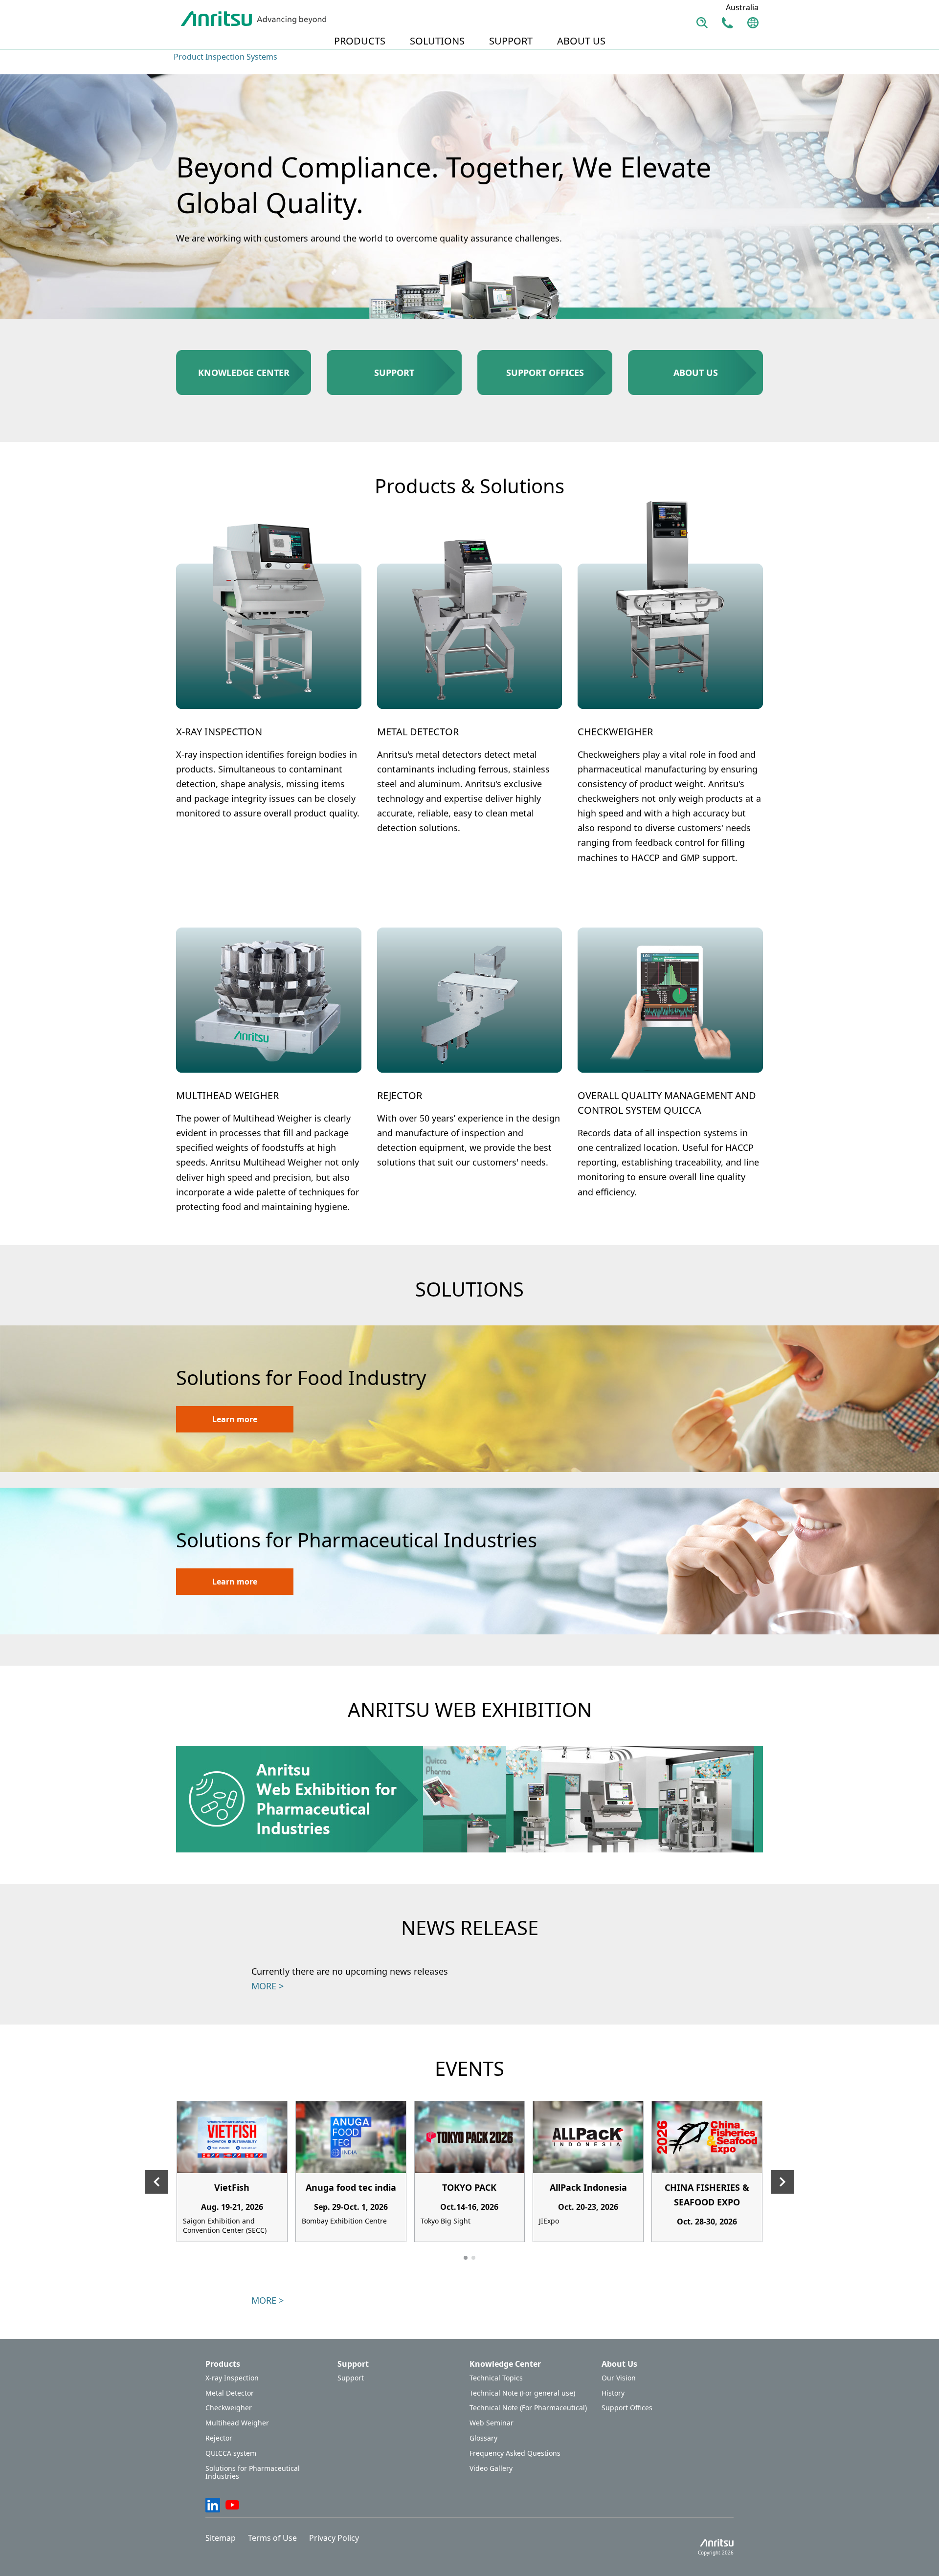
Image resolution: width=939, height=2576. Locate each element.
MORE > (268, 1986)
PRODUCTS (360, 41)
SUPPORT (511, 41)
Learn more (235, 1419)
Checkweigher (229, 2408)
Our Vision (619, 2378)
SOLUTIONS (437, 41)
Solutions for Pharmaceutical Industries (253, 2473)
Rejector (219, 2438)
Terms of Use (272, 2538)
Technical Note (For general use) (522, 2393)
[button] (466, 2258)
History (613, 2393)
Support (351, 2378)
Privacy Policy (334, 2538)
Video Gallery (491, 2469)
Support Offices (627, 2408)
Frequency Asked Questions (515, 2454)
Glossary (483, 2438)
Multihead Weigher (237, 2423)
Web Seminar (492, 2423)
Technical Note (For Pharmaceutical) (528, 2408)
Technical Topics (496, 2378)
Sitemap (221, 2538)
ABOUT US (581, 41)
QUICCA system (231, 2454)
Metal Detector (230, 2393)
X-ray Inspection (232, 2378)
